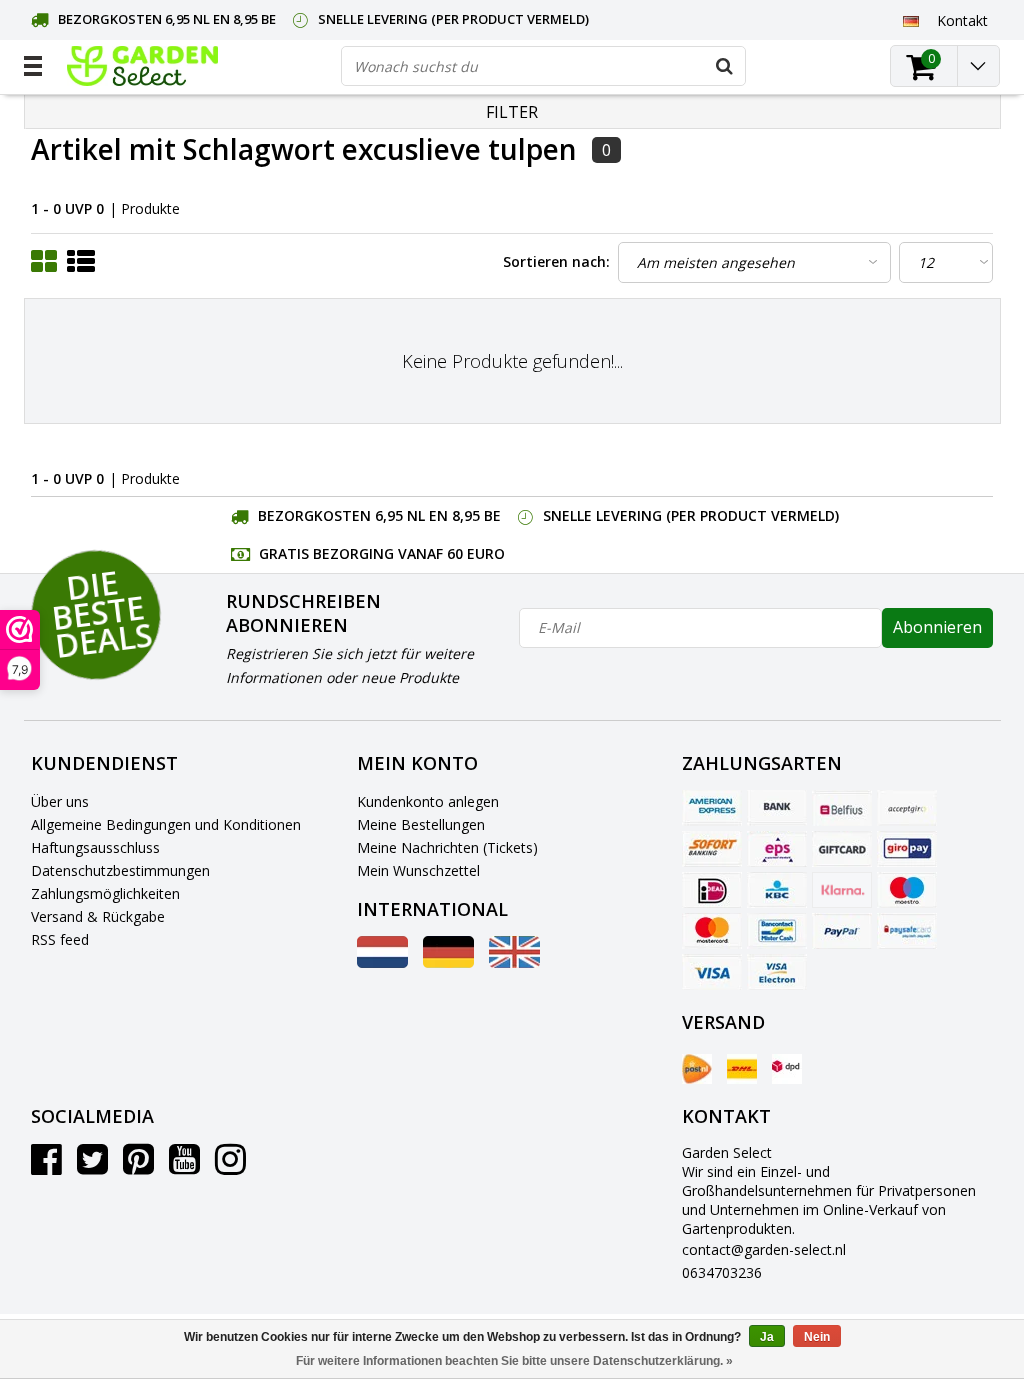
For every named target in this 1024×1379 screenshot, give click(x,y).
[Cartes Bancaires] (907, 808)
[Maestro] (907, 890)
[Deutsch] (911, 20)
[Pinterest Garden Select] (138, 1166)
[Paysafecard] (907, 931)
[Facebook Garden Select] (46, 1166)
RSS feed (60, 939)
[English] (514, 962)
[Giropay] (907, 849)
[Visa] (712, 972)
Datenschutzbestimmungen (120, 870)
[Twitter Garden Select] (92, 1166)
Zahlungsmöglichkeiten (105, 893)
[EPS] (777, 849)
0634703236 (722, 1272)
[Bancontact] (777, 931)
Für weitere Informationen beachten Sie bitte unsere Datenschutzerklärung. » (514, 1361)
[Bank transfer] (777, 808)
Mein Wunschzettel (418, 870)
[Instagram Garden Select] (230, 1166)
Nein (817, 1337)
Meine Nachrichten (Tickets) (447, 847)
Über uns (60, 801)
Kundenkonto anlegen (428, 801)
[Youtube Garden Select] (184, 1166)
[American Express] (712, 808)
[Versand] (697, 1069)
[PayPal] (842, 931)
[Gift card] (842, 849)
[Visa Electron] (777, 972)
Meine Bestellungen (421, 824)
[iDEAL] (712, 890)
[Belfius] (842, 808)
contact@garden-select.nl (764, 1249)
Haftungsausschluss (95, 847)
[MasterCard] (712, 931)
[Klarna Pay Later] (842, 890)
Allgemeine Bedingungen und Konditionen (166, 824)
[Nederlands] (382, 962)
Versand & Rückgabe (98, 916)
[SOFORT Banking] (712, 849)
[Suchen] (725, 66)
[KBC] (777, 890)
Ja (767, 1337)
